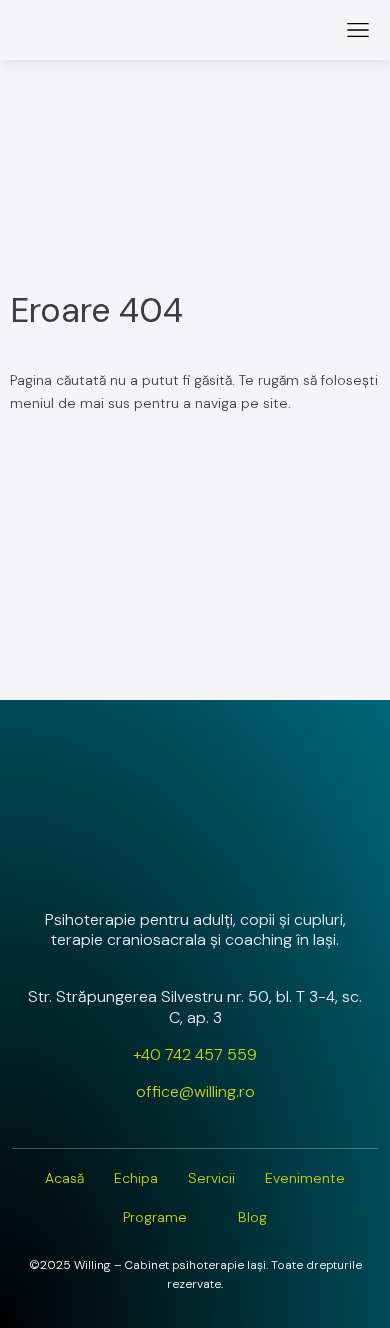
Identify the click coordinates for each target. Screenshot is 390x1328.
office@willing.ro (195, 1091)
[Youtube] (248, 866)
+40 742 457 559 (195, 1054)
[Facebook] (195, 866)
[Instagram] (142, 866)
